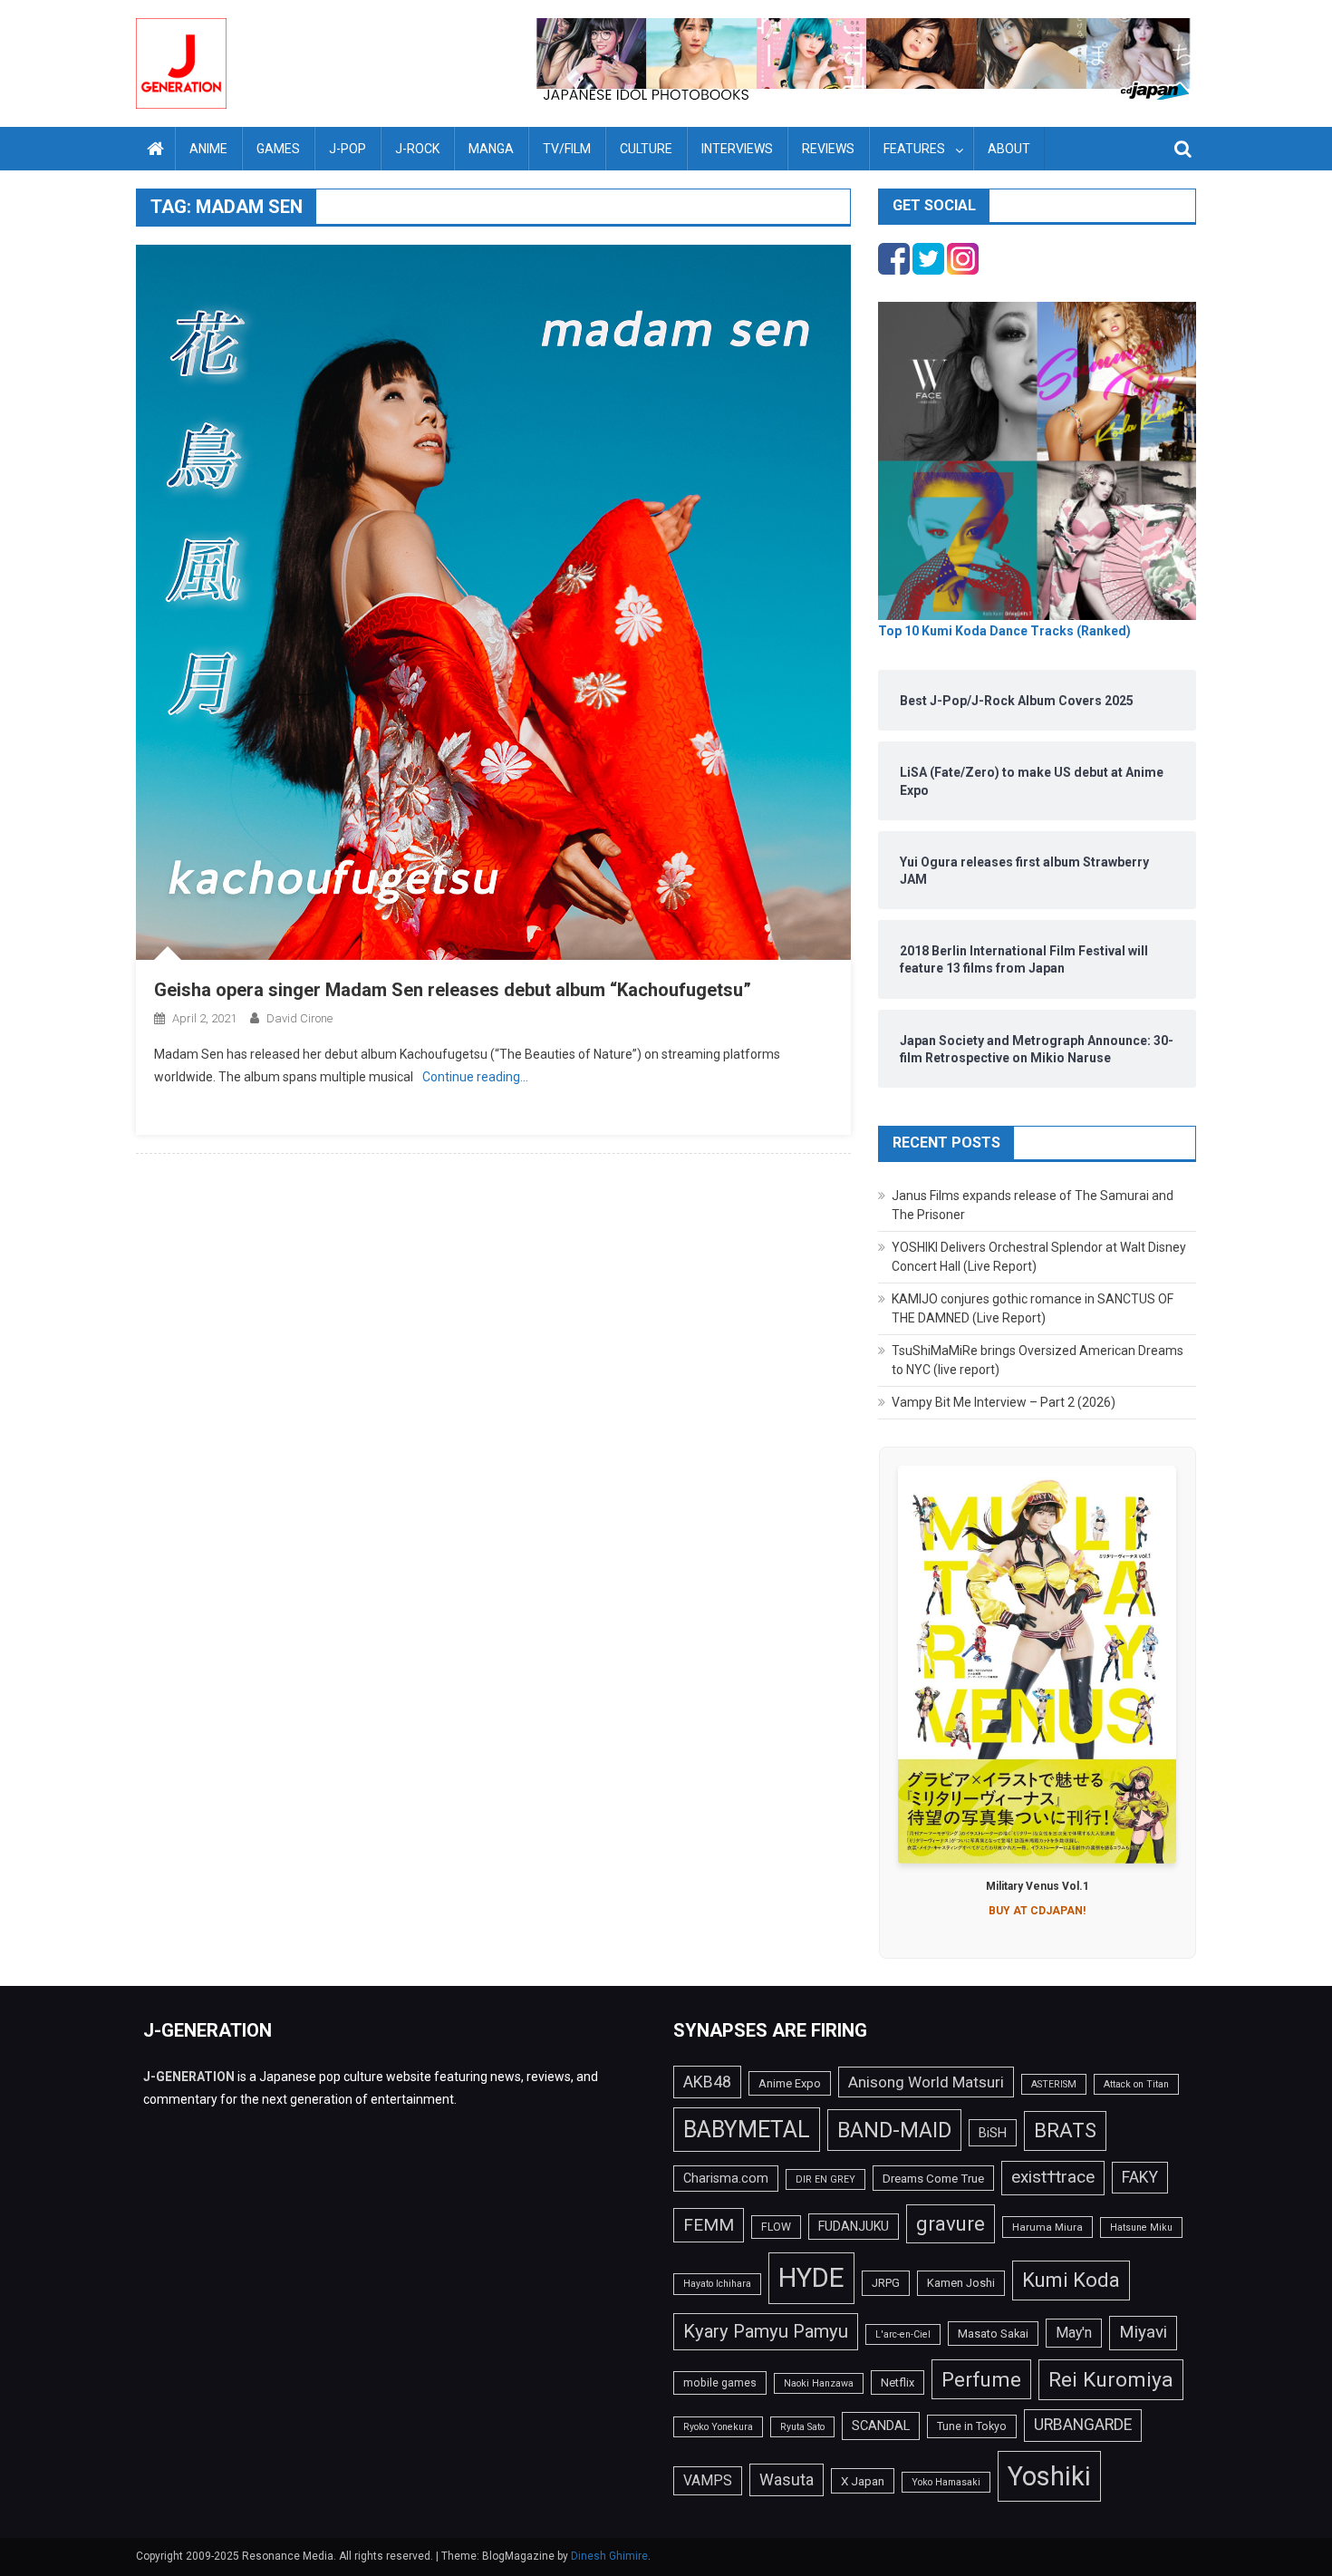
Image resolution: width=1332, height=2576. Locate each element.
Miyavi (1143, 2332)
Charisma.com (726, 2178)
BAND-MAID (894, 2130)
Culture (646, 149)
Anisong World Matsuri (926, 2082)
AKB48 (707, 2082)
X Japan (863, 2481)
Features (914, 149)
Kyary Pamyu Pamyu (766, 2331)
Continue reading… (475, 1077)
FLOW (776, 2227)
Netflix (898, 2382)
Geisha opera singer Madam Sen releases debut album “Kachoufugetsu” (453, 990)
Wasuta (787, 2479)
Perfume (981, 2379)
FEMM (709, 2225)
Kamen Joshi (961, 2283)
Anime (208, 149)
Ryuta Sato (802, 2427)
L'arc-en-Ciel (903, 2334)
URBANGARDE (1083, 2425)
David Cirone (299, 1018)
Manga (491, 149)
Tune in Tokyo (972, 2426)
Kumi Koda (1071, 2280)
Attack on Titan (1136, 2084)
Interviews (737, 149)
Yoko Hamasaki (946, 2482)
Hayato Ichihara (717, 2284)
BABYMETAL (747, 2130)
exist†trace (1053, 2177)
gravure (951, 2223)
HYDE (811, 2278)
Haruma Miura (1047, 2227)
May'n (1074, 2333)
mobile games (720, 2383)
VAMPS (708, 2480)
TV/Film (567, 149)
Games (278, 149)
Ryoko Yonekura (718, 2427)
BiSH (993, 2133)
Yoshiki (1049, 2476)
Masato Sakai (993, 2334)
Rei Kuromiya (1111, 2380)
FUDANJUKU (854, 2226)
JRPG (886, 2283)
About (1009, 149)
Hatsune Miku (1141, 2227)
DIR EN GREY (825, 2179)
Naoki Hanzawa (819, 2383)
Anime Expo (790, 2083)
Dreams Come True (933, 2178)
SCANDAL (881, 2426)
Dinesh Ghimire (609, 2556)
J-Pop (347, 149)
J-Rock (417, 149)
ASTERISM (1054, 2084)
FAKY (1140, 2177)
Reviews (828, 149)
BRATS (1065, 2130)
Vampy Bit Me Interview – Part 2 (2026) (1004, 1402)
